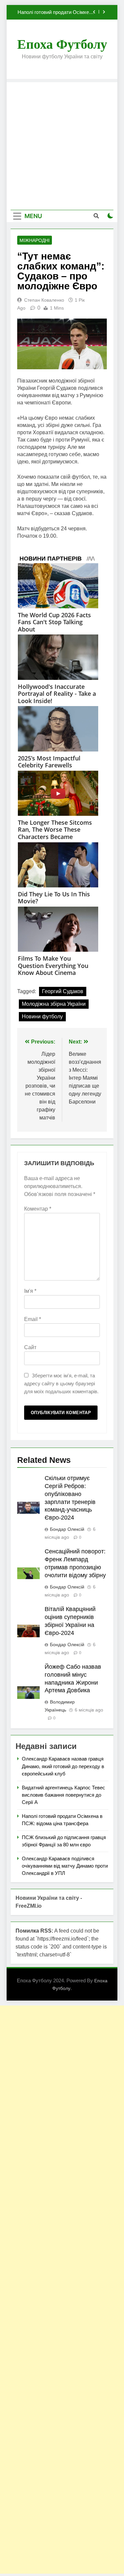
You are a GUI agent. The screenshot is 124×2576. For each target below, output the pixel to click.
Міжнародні (35, 240)
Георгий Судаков (63, 991)
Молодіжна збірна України (54, 1004)
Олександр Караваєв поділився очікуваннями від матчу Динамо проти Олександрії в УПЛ (65, 1866)
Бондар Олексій (67, 1529)
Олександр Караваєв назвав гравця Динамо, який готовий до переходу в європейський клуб (63, 1766)
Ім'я (30, 1291)
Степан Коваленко (44, 300)
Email (33, 1319)
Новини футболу (42, 1017)
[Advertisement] (62, 144)
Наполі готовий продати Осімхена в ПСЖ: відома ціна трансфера (56, 12)
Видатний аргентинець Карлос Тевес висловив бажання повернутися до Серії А (63, 1795)
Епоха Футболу (62, 44)
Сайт (30, 1347)
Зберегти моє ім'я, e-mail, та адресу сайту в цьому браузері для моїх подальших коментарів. (61, 1383)
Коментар (38, 1209)
